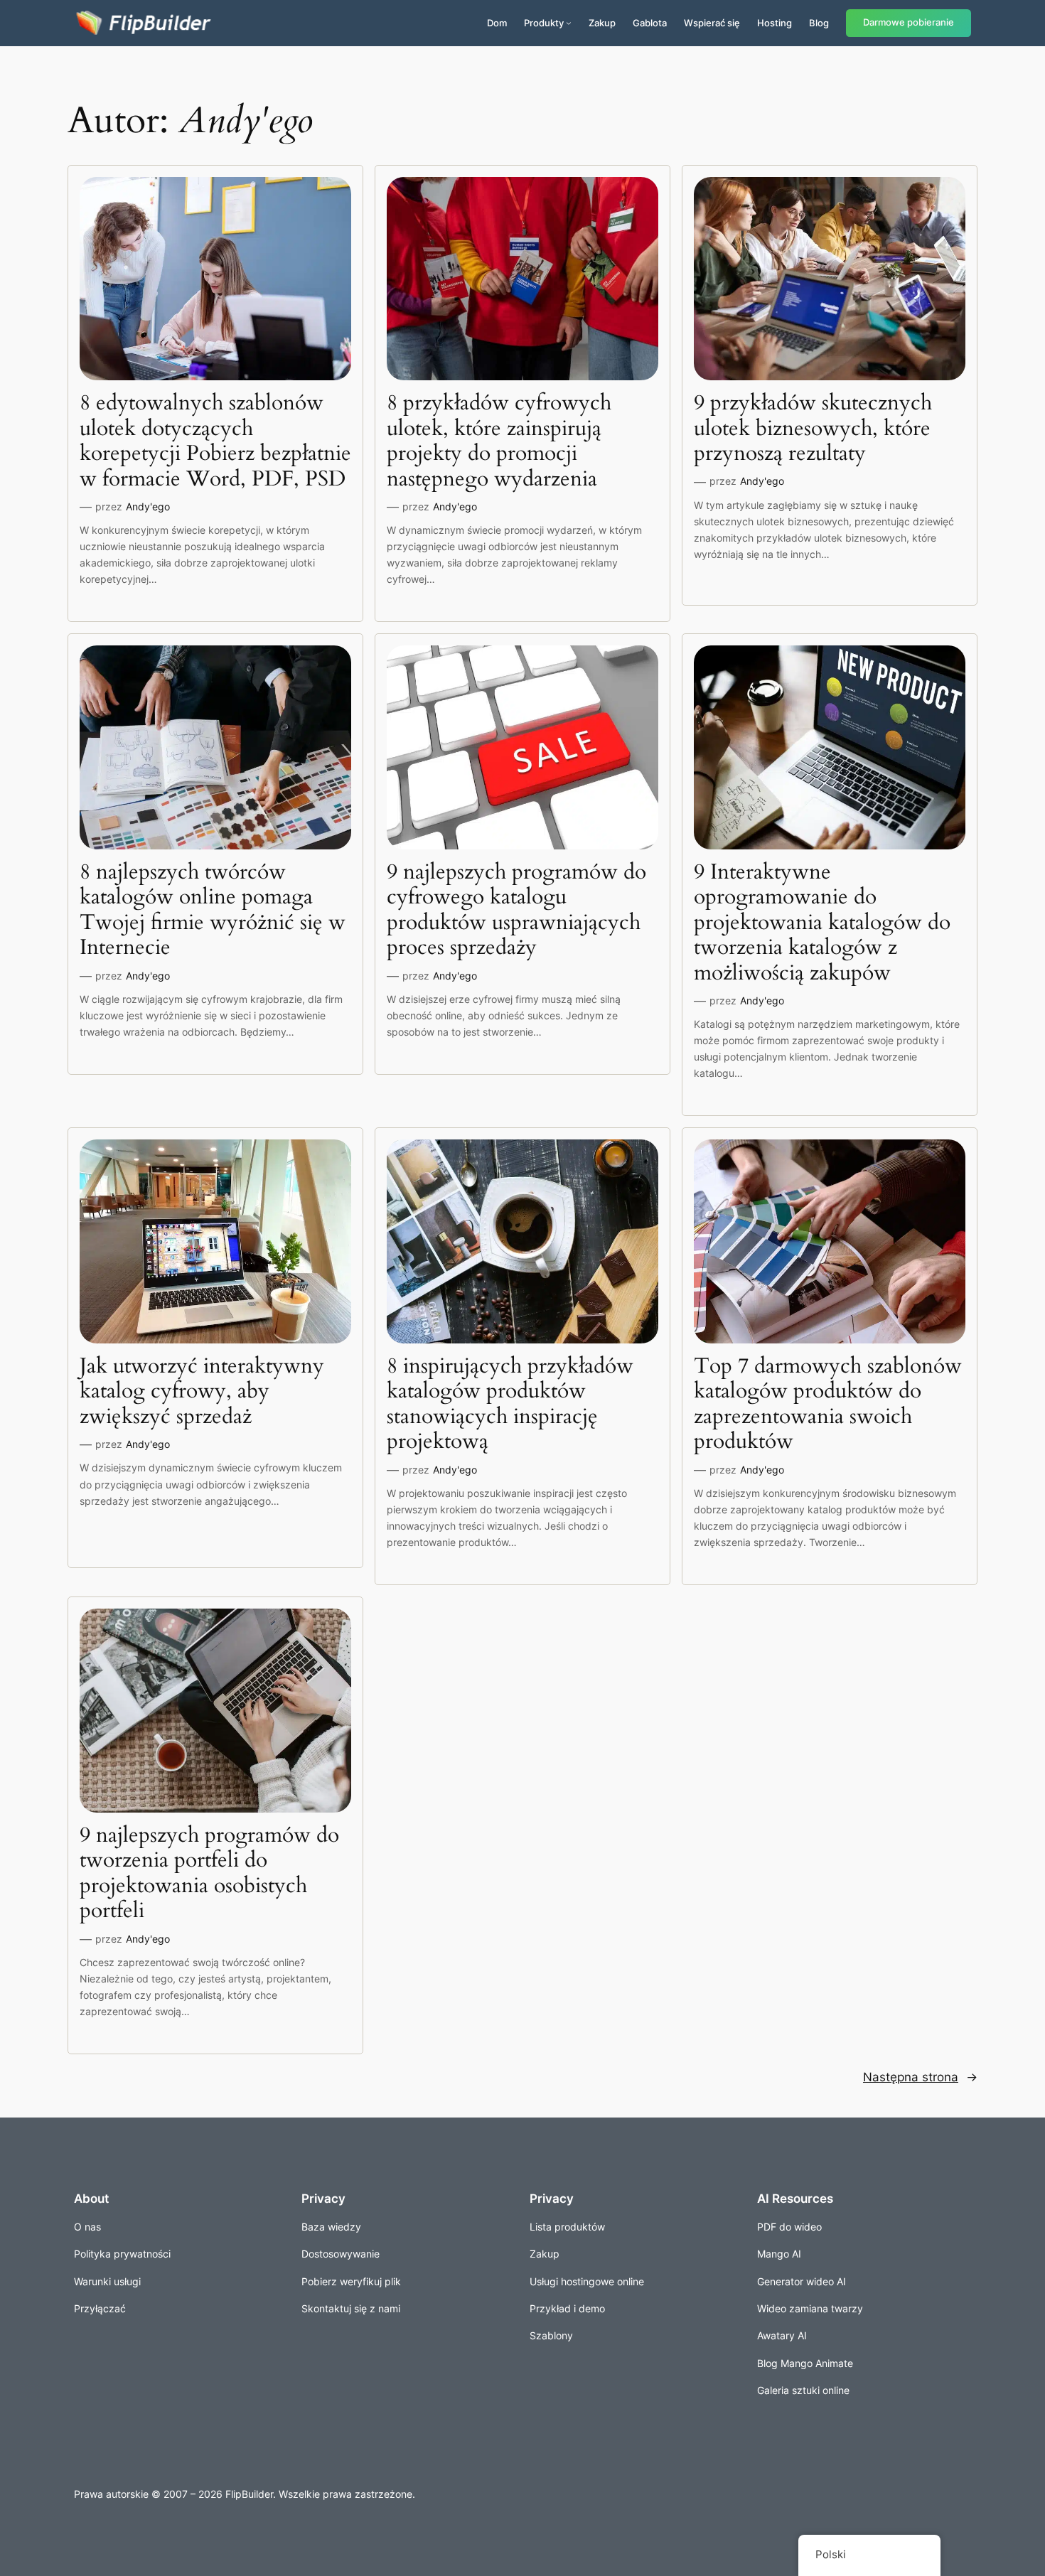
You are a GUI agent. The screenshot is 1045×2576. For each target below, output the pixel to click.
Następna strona (920, 2077)
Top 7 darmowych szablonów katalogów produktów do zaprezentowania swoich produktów (828, 1405)
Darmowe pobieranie (909, 22)
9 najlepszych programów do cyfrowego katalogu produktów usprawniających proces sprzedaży (516, 911)
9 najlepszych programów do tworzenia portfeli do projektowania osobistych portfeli (209, 1874)
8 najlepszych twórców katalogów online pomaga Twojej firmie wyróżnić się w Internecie (213, 911)
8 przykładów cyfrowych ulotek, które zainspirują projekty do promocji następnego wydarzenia (499, 441)
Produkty (544, 23)
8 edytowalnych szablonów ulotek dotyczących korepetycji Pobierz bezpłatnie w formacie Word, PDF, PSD (215, 441)
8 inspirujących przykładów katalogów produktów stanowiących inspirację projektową (510, 1405)
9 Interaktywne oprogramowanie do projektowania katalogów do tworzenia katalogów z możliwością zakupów (822, 923)
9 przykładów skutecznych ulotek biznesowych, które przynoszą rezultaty (813, 429)
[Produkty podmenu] (569, 23)
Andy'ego (148, 506)
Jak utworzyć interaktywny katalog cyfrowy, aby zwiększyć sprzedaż (202, 1392)
